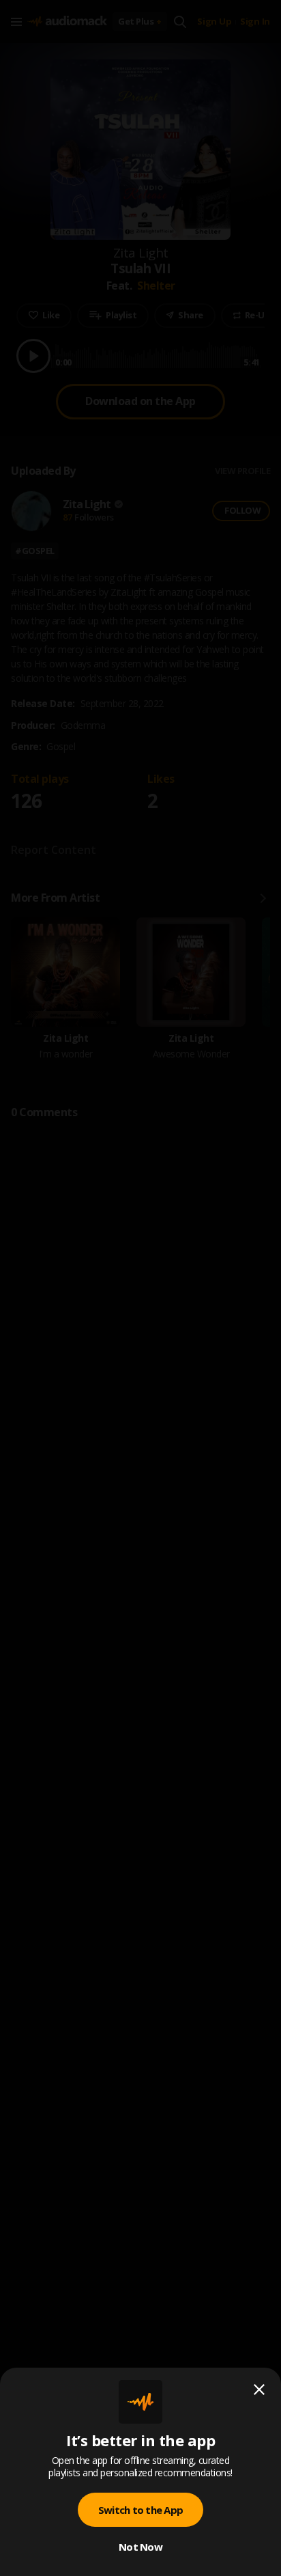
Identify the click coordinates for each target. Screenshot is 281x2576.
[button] (140, 1288)
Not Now (140, 2547)
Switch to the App (140, 2510)
